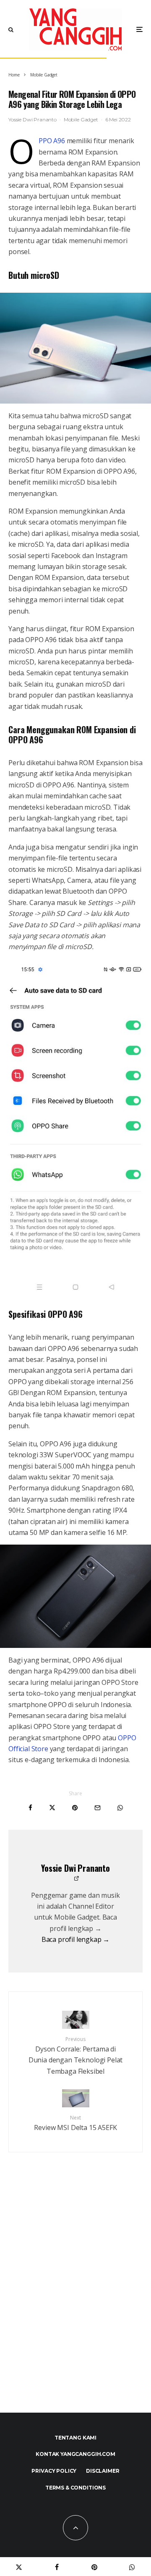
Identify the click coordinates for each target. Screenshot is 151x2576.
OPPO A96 (52, 141)
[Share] (30, 1808)
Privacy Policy (54, 2471)
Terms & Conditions (75, 2488)
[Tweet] (52, 1808)
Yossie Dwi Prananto (33, 119)
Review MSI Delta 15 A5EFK (75, 2123)
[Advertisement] (75, 2301)
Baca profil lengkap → (76, 1939)
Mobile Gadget (81, 119)
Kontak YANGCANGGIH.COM (75, 2454)
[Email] (98, 1808)
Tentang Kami (75, 2438)
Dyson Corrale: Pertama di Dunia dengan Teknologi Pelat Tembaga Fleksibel (76, 2056)
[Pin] (75, 1808)
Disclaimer (103, 2471)
